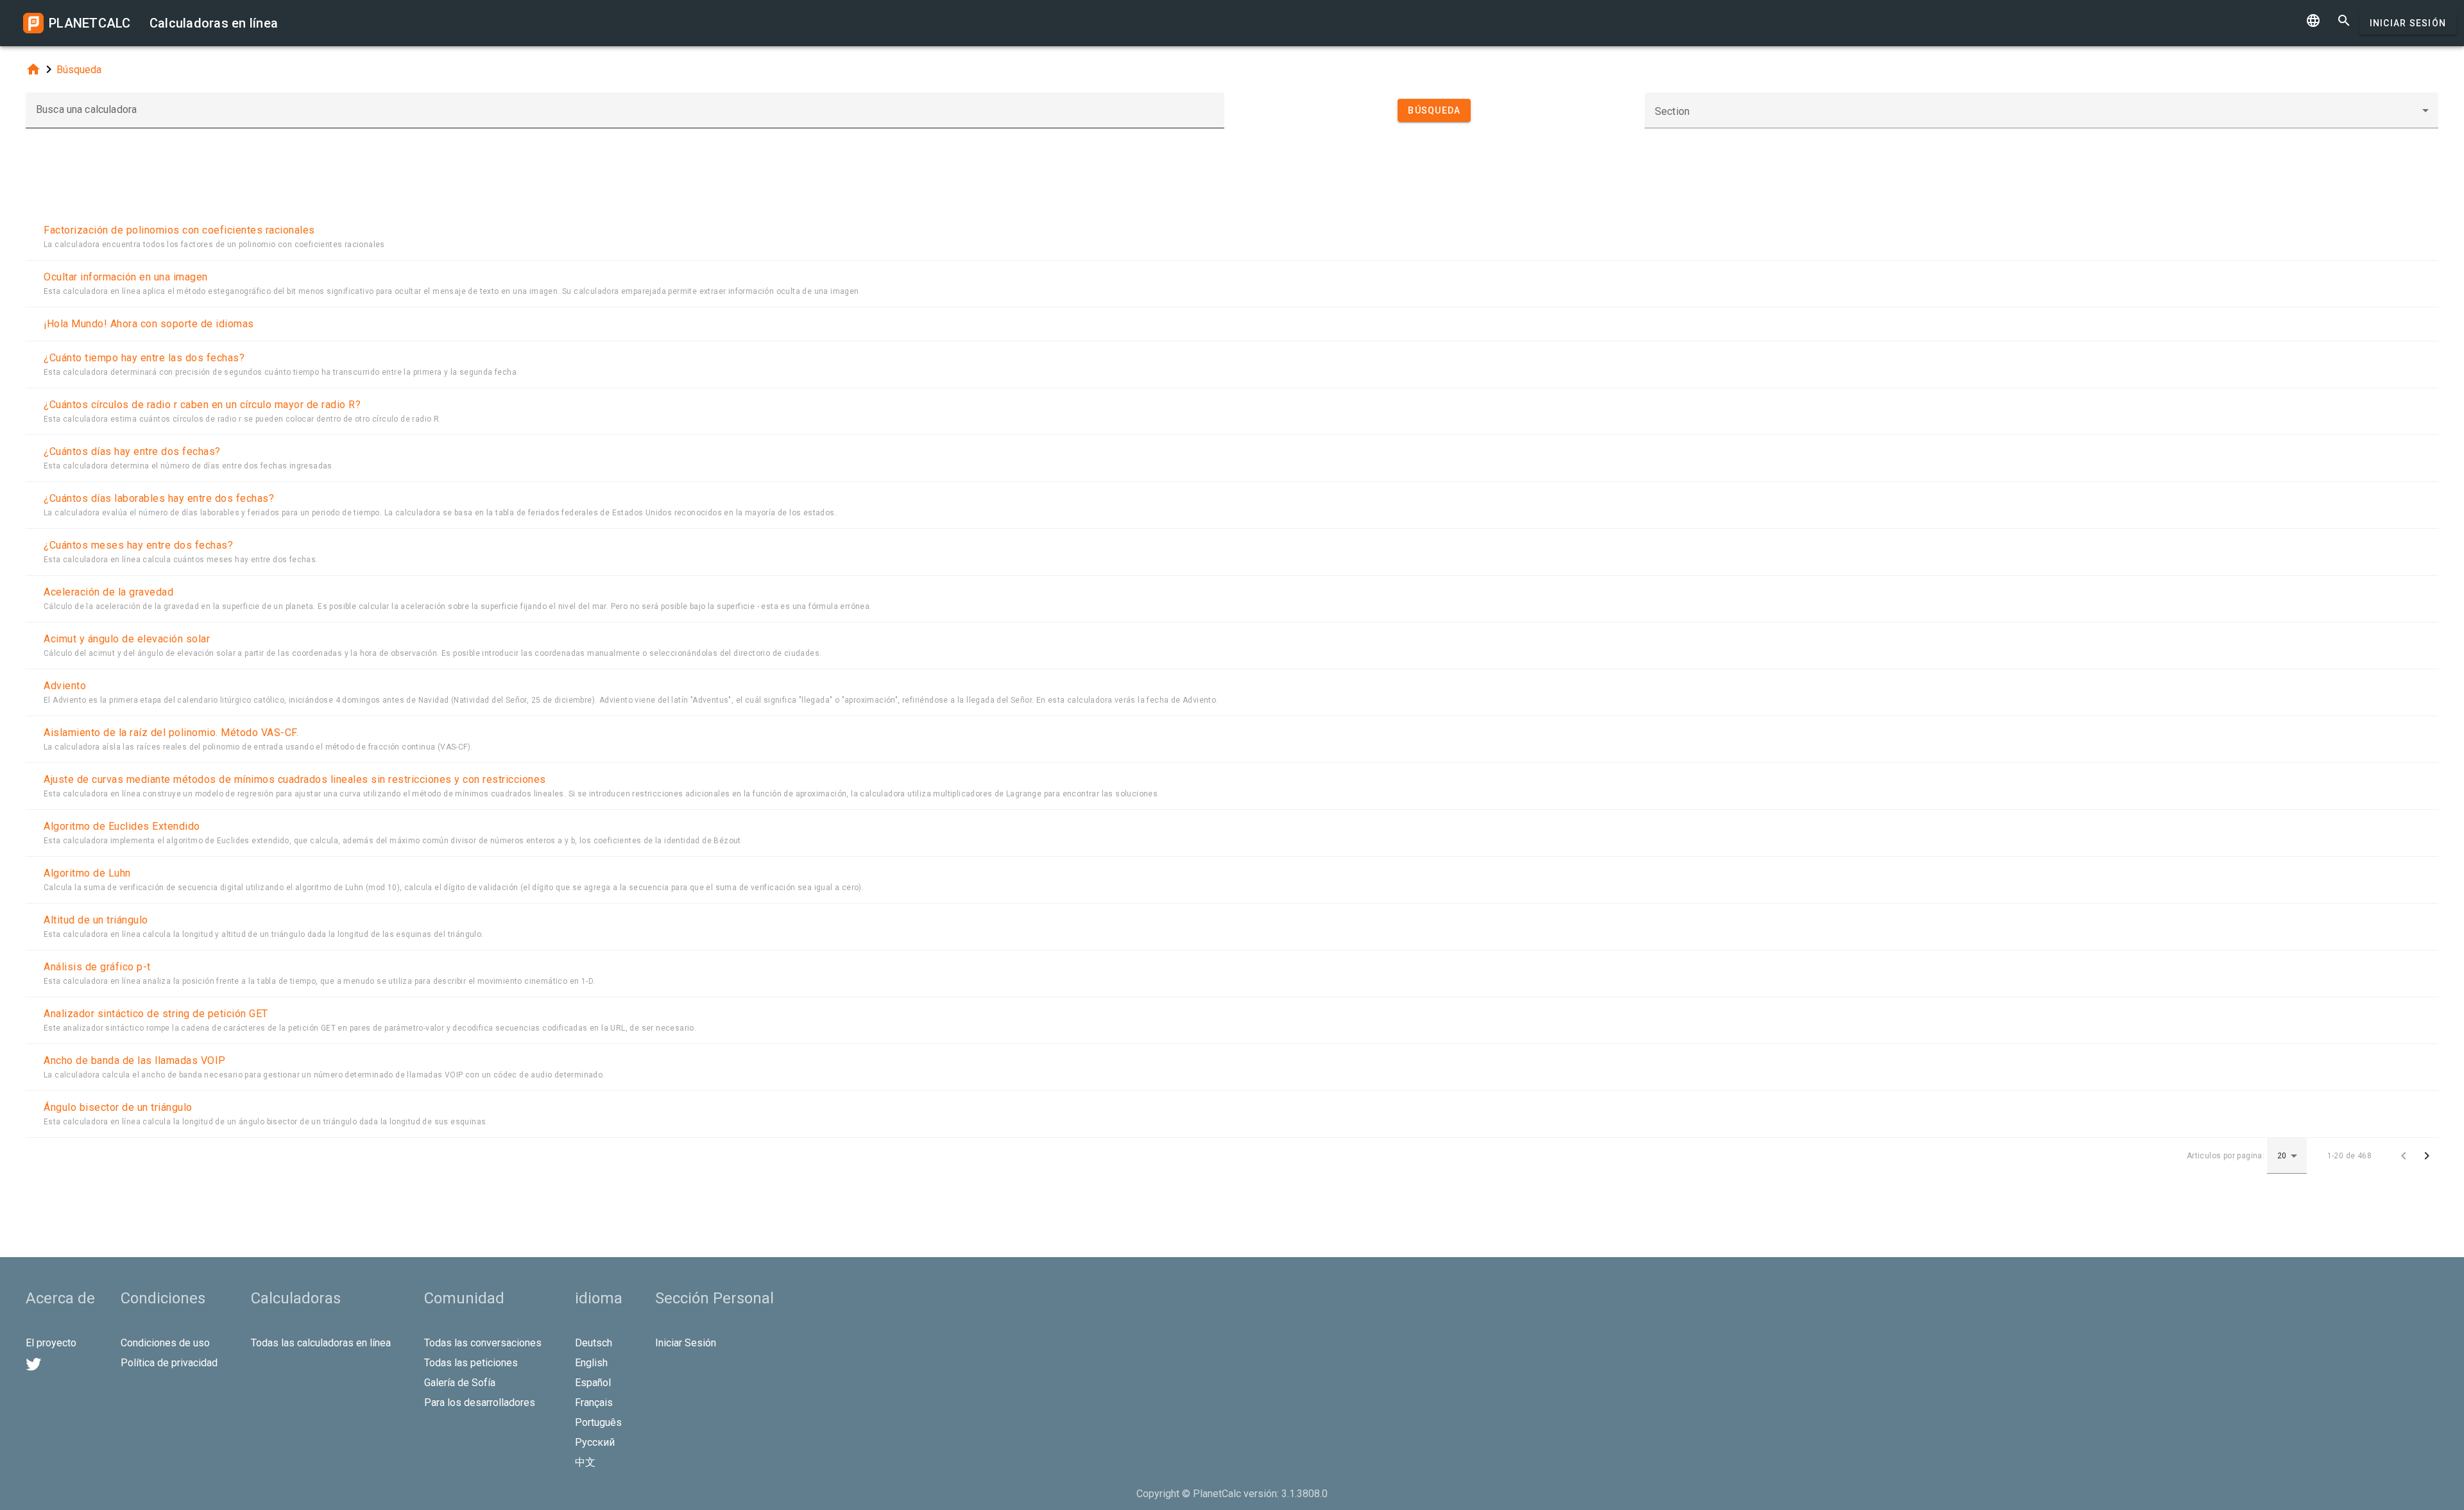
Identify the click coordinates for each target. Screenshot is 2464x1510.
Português (598, 1422)
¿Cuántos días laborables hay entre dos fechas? (159, 498)
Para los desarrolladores (480, 1403)
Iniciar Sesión (2408, 23)
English (591, 1363)
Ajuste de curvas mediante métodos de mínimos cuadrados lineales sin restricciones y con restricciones (295, 779)
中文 (585, 1462)
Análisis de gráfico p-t (97, 967)
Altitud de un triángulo (96, 920)
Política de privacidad (169, 1363)
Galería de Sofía (460, 1383)
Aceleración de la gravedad (108, 592)
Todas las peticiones (471, 1363)
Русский (595, 1442)
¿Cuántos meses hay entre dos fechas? (138, 545)
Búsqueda (79, 70)
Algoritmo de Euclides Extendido (122, 826)
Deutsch (594, 1343)
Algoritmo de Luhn (87, 873)
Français (594, 1403)
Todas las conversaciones (483, 1343)
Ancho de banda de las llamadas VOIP (135, 1060)
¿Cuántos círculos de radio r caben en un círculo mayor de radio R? (202, 405)
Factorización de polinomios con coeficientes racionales (179, 230)
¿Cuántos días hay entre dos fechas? (132, 451)
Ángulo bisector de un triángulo (118, 1107)
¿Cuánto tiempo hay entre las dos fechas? (144, 358)
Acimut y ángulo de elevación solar (127, 639)
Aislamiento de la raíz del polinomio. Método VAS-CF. (171, 733)
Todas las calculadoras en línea (321, 1343)
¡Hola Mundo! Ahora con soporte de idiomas (149, 324)
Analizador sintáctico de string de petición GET (156, 1014)
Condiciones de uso (165, 1343)
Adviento (65, 686)
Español (593, 1383)
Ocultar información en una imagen (126, 277)
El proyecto (51, 1343)
